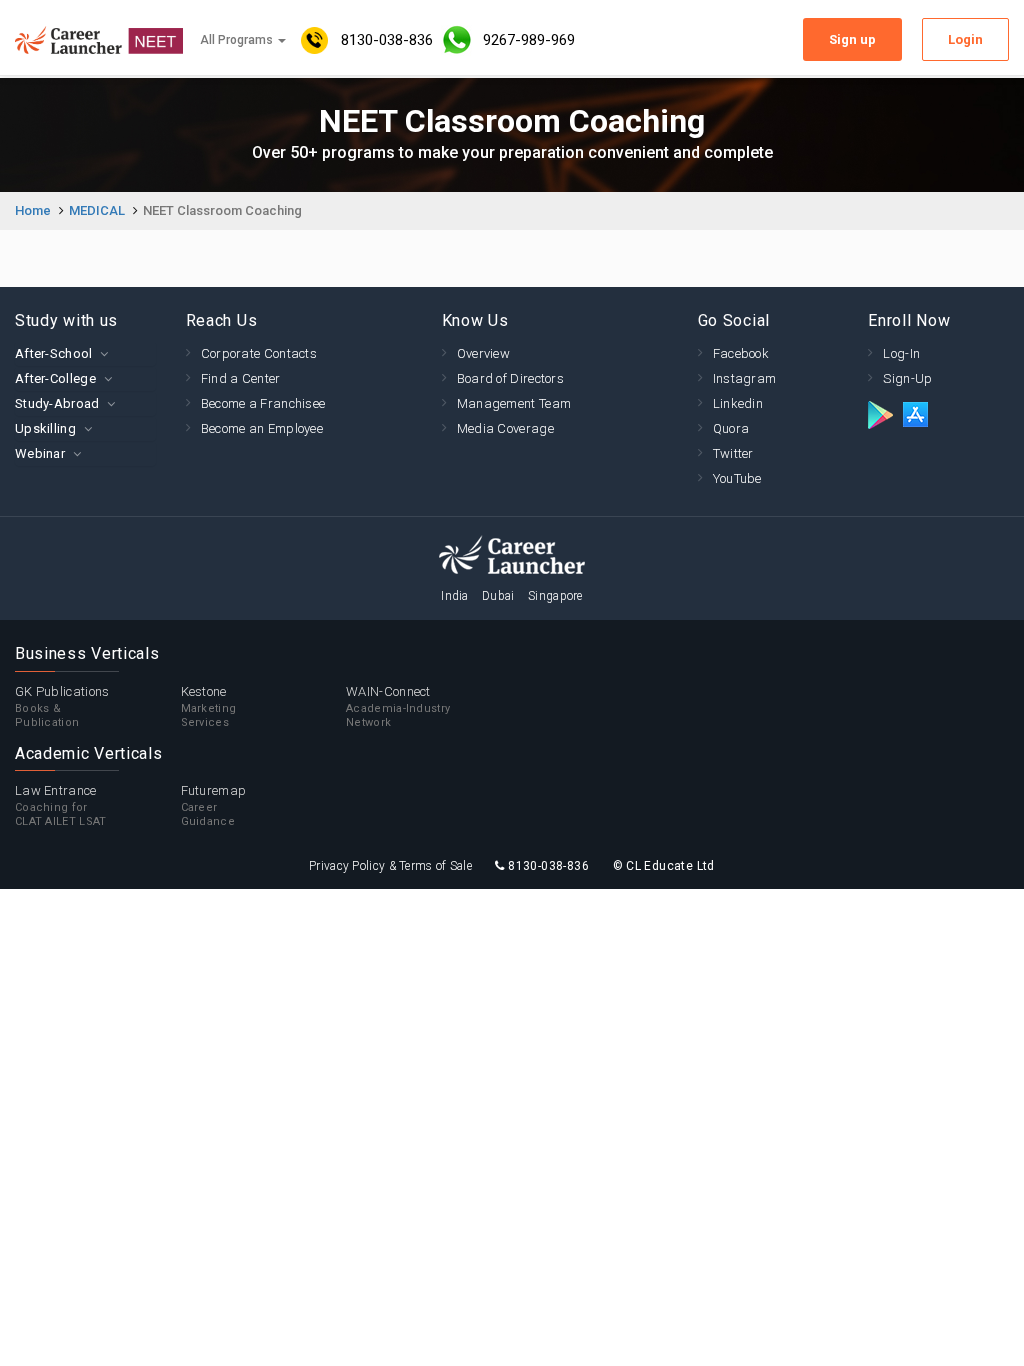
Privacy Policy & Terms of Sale (390, 866)
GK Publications (62, 706)
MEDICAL (97, 210)
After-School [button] (54, 353)
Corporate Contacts (259, 353)
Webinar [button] (40, 453)
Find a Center (241, 378)
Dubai (498, 596)
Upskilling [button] (45, 428)
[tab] (85, 353)
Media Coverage (505, 428)
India (455, 596)
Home (33, 210)
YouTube (737, 478)
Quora (731, 428)
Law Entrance (61, 805)
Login (965, 39)
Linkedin (738, 403)
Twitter (733, 453)
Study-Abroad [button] (57, 403)
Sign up (852, 39)
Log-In (901, 353)
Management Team (514, 403)
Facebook (741, 353)
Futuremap (214, 805)
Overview (483, 353)
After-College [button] (55, 378)
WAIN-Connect (398, 706)
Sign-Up (907, 378)
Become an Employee (262, 428)
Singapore (555, 596)
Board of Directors (510, 378)
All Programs (238, 40)
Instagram (745, 378)
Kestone (209, 706)
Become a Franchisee (263, 403)
